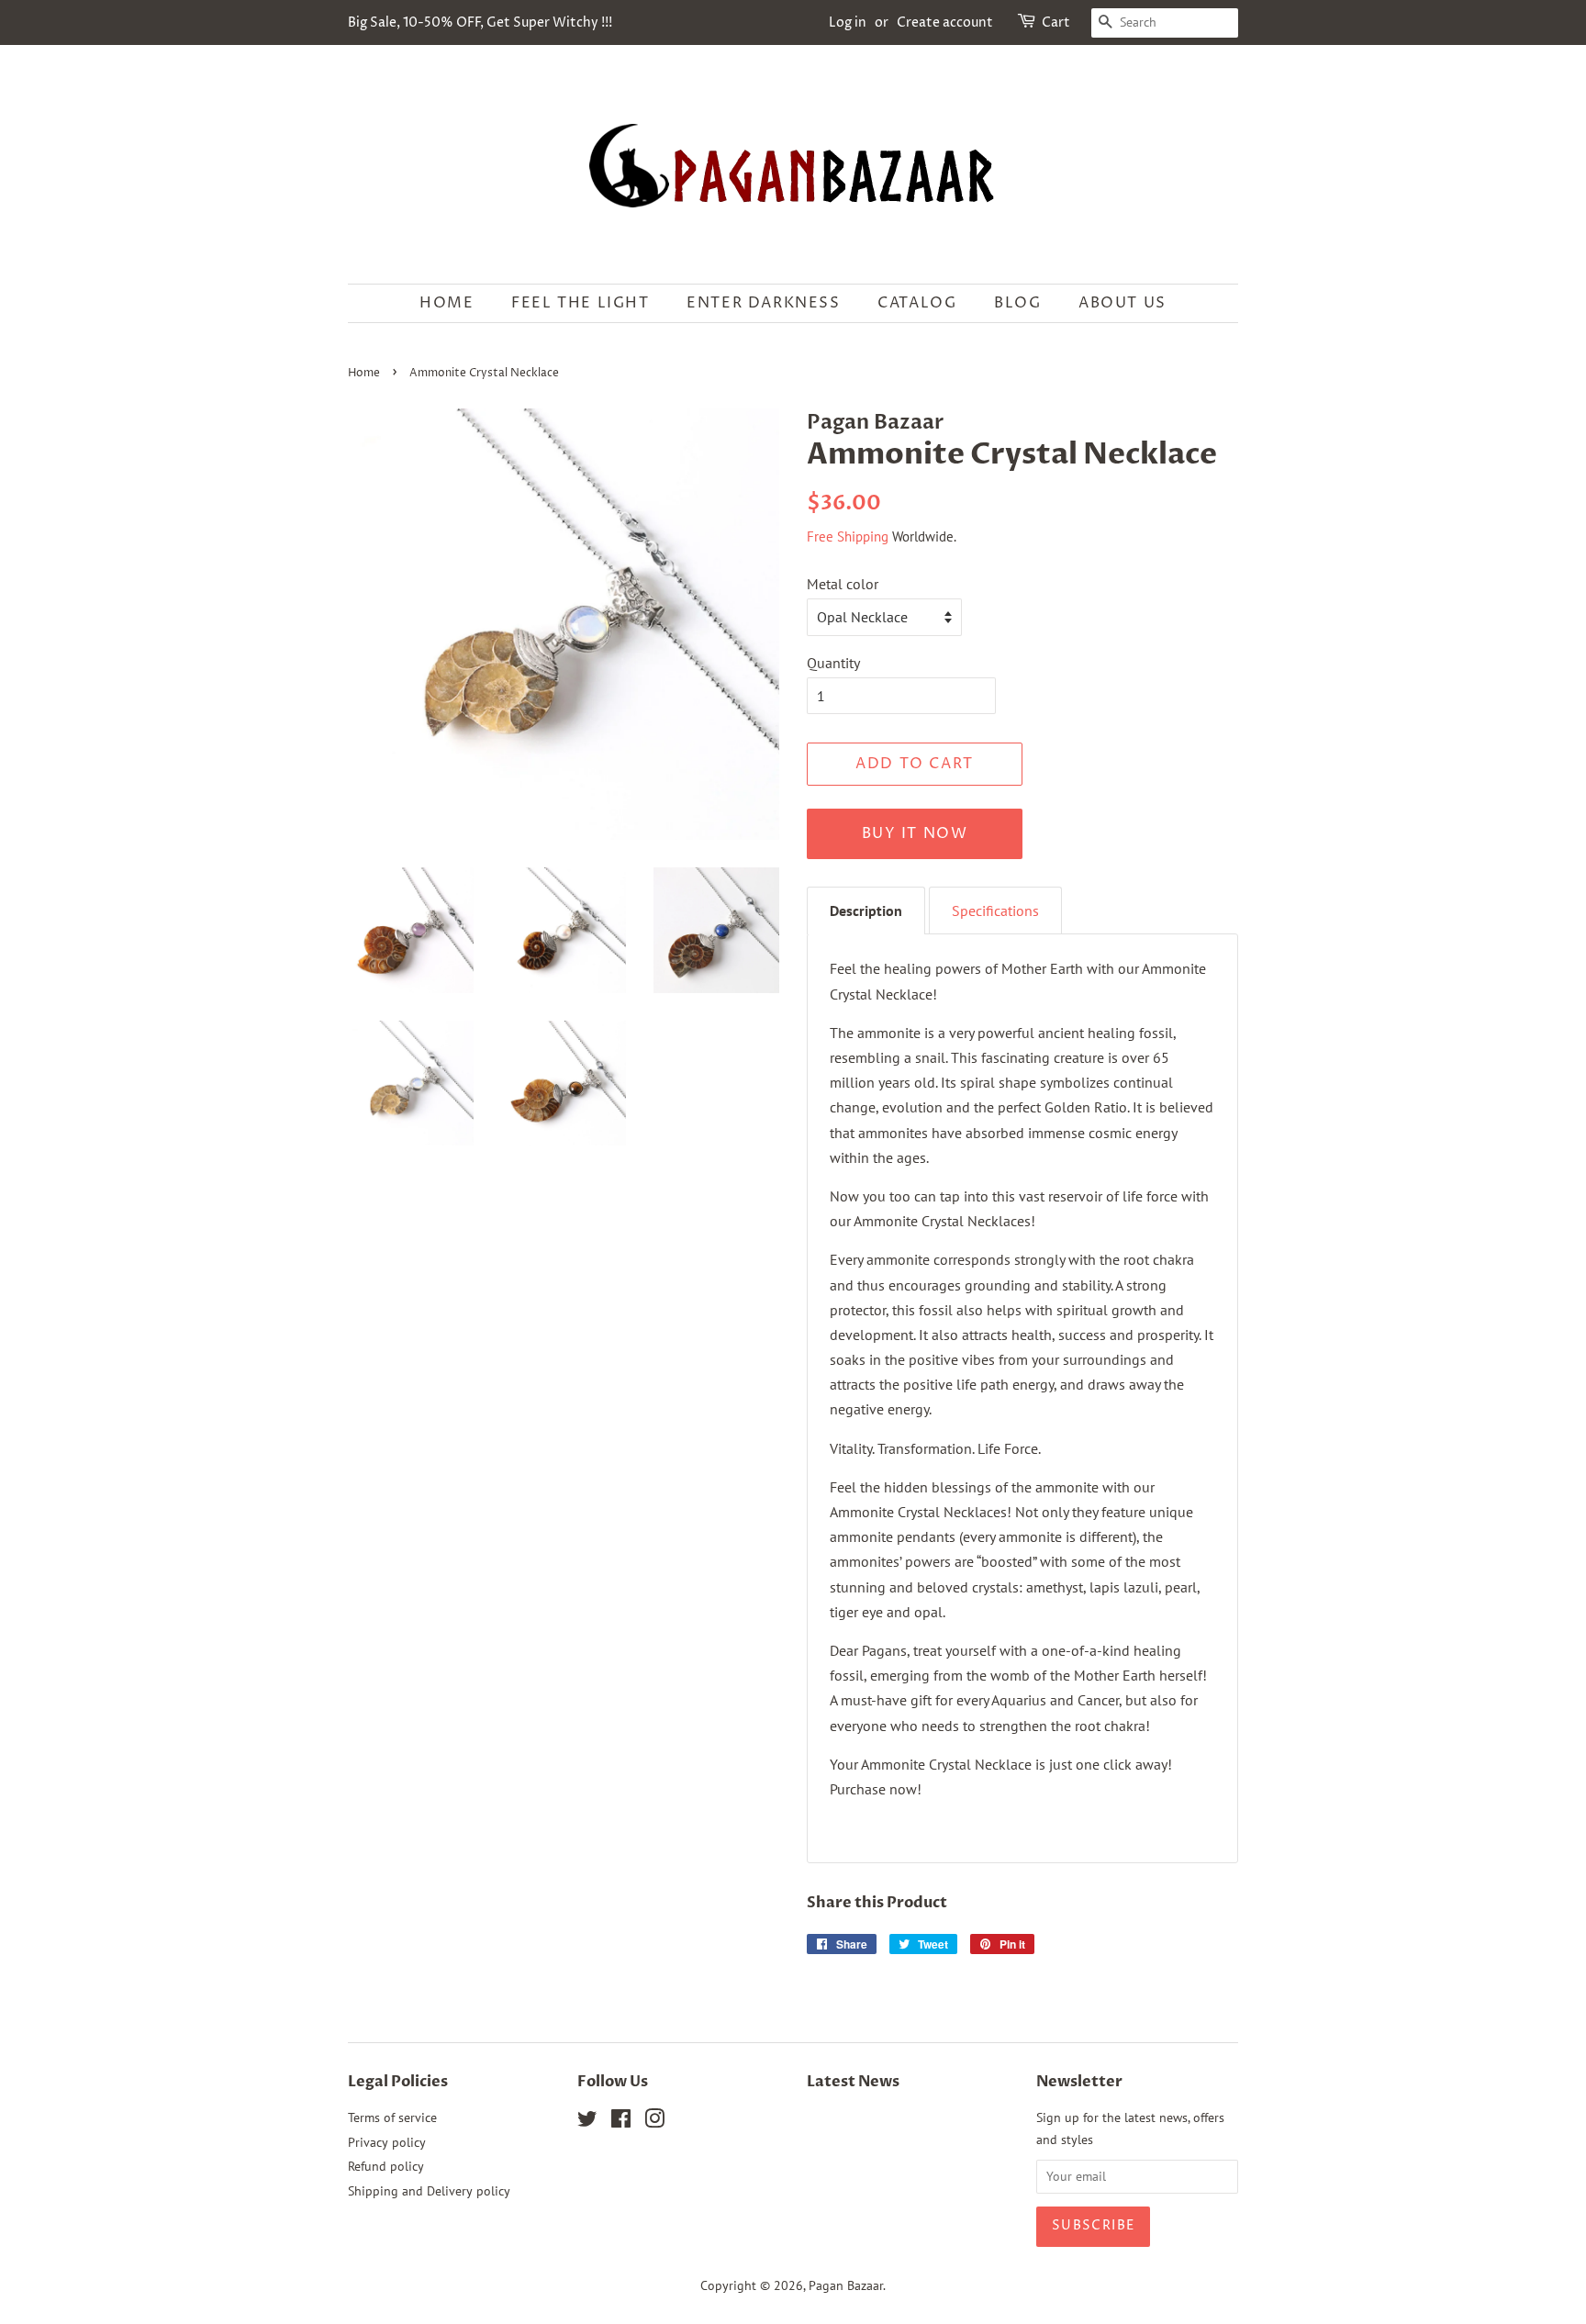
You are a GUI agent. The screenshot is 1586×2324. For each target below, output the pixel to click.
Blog (1017, 303)
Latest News (853, 2082)
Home (447, 303)
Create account (945, 22)
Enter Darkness (763, 303)
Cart (1056, 22)
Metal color (843, 584)
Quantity (833, 663)
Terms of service (392, 2117)
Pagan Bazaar (846, 2285)
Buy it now (915, 833)
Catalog (917, 303)
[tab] (866, 911)
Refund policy (386, 2166)
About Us (1122, 303)
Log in (848, 22)
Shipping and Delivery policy (429, 2191)
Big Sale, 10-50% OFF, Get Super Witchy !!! (480, 22)
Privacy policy (387, 2142)
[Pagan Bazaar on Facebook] (621, 2122)
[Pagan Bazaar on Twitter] (587, 2122)
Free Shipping (848, 536)
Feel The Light (580, 303)
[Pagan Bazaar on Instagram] (654, 2122)
